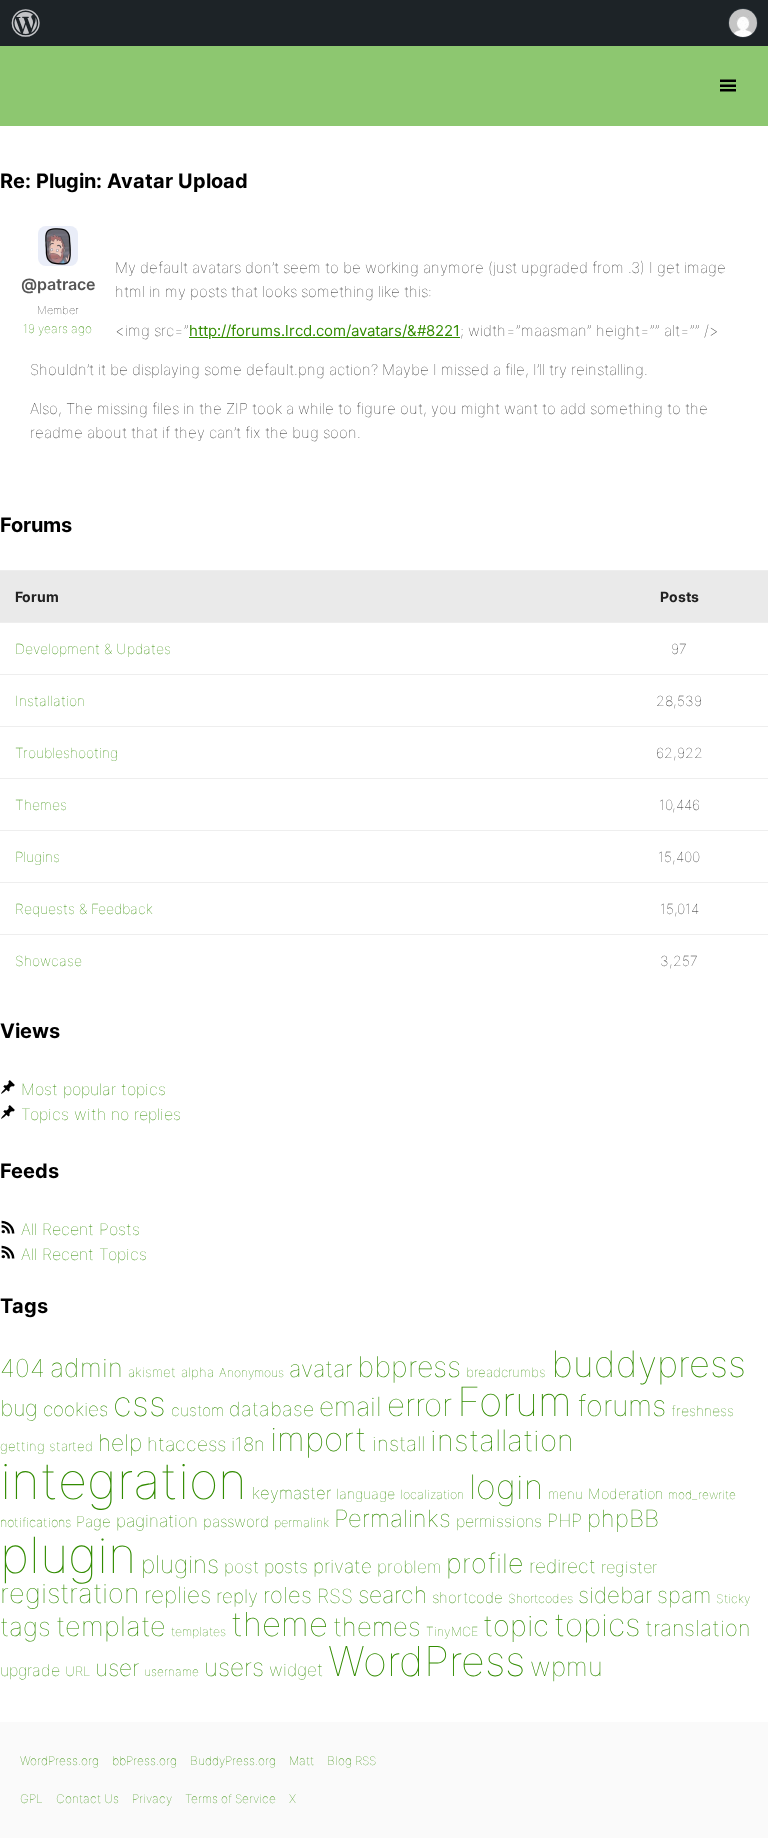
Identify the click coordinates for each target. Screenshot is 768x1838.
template (111, 1626)
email (350, 1406)
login (506, 1486)
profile (485, 1563)
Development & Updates (93, 648)
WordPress (426, 1661)
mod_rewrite (702, 1494)
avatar (320, 1369)
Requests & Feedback (84, 908)
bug (19, 1408)
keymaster (291, 1493)
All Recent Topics (84, 1254)
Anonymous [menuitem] (742, 23)
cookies (75, 1409)
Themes (41, 804)
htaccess (186, 1444)
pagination (157, 1520)
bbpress (409, 1366)
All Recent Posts (80, 1229)
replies (177, 1594)
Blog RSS (351, 1760)
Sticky (733, 1598)
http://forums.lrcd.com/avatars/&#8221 (324, 330)
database (271, 1409)
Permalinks (392, 1518)
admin (86, 1367)
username (171, 1671)
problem (409, 1566)
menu (565, 1494)
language (365, 1493)
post (241, 1566)
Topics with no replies (101, 1114)
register (629, 1567)
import (318, 1439)
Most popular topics (93, 1089)
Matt (301, 1760)
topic (516, 1625)
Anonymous (251, 1372)
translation (697, 1628)
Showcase (48, 960)
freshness (702, 1410)
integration (123, 1480)
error (419, 1405)
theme (279, 1624)
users (234, 1667)
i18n (248, 1444)
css (139, 1403)
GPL (31, 1798)
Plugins (37, 856)
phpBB (623, 1518)
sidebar (615, 1594)
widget (296, 1669)
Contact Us (87, 1798)
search (392, 1595)
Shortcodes (540, 1598)
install (398, 1443)
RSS (335, 1596)
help (120, 1443)
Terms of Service (230, 1798)
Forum (514, 1401)
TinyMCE (452, 1631)
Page (93, 1521)
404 (22, 1368)
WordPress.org (59, 1760)
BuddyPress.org (233, 1760)
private (342, 1566)
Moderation (625, 1493)
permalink (301, 1522)
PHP (564, 1520)
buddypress (648, 1364)
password (236, 1521)
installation (502, 1440)
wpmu (566, 1666)
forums (621, 1405)
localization (432, 1494)
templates (198, 1631)
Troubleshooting (66, 752)
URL (77, 1671)
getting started (46, 1446)
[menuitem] (26, 23)
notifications (35, 1522)
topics (597, 1625)
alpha (197, 1372)
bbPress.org (32, 86)
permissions (499, 1521)
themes (377, 1626)
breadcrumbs (506, 1372)
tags (25, 1626)
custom (197, 1410)
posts (286, 1566)
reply (237, 1596)
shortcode (467, 1597)
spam (684, 1595)
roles (287, 1595)
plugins (180, 1564)
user (117, 1667)
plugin (68, 1555)
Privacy (152, 1798)
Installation (50, 700)
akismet (152, 1372)
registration (69, 1593)
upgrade (30, 1670)
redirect (562, 1566)
